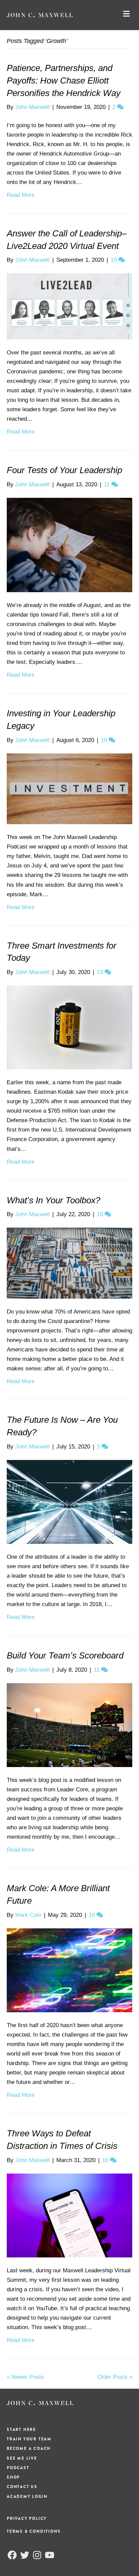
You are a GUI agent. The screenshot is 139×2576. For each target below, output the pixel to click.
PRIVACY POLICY (27, 2519)
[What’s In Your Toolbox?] (69, 1263)
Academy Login (27, 2497)
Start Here (21, 2430)
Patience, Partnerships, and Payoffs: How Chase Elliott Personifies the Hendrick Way (64, 80)
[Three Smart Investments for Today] (69, 1027)
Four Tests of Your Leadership (64, 470)
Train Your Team (29, 2439)
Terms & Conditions (34, 2531)
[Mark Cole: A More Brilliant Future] (69, 1970)
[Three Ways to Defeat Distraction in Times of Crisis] (69, 2215)
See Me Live (22, 2458)
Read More (21, 195)
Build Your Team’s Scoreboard (65, 1655)
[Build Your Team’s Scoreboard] (69, 1725)
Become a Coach (29, 2449)
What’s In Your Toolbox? (53, 1200)
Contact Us (22, 2487)
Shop (13, 2477)
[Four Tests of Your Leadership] (69, 545)
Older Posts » (115, 2377)
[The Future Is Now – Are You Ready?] (69, 1501)
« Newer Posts (25, 2377)
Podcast (18, 2468)
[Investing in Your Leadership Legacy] (69, 788)
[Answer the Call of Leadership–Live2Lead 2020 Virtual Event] (69, 306)
